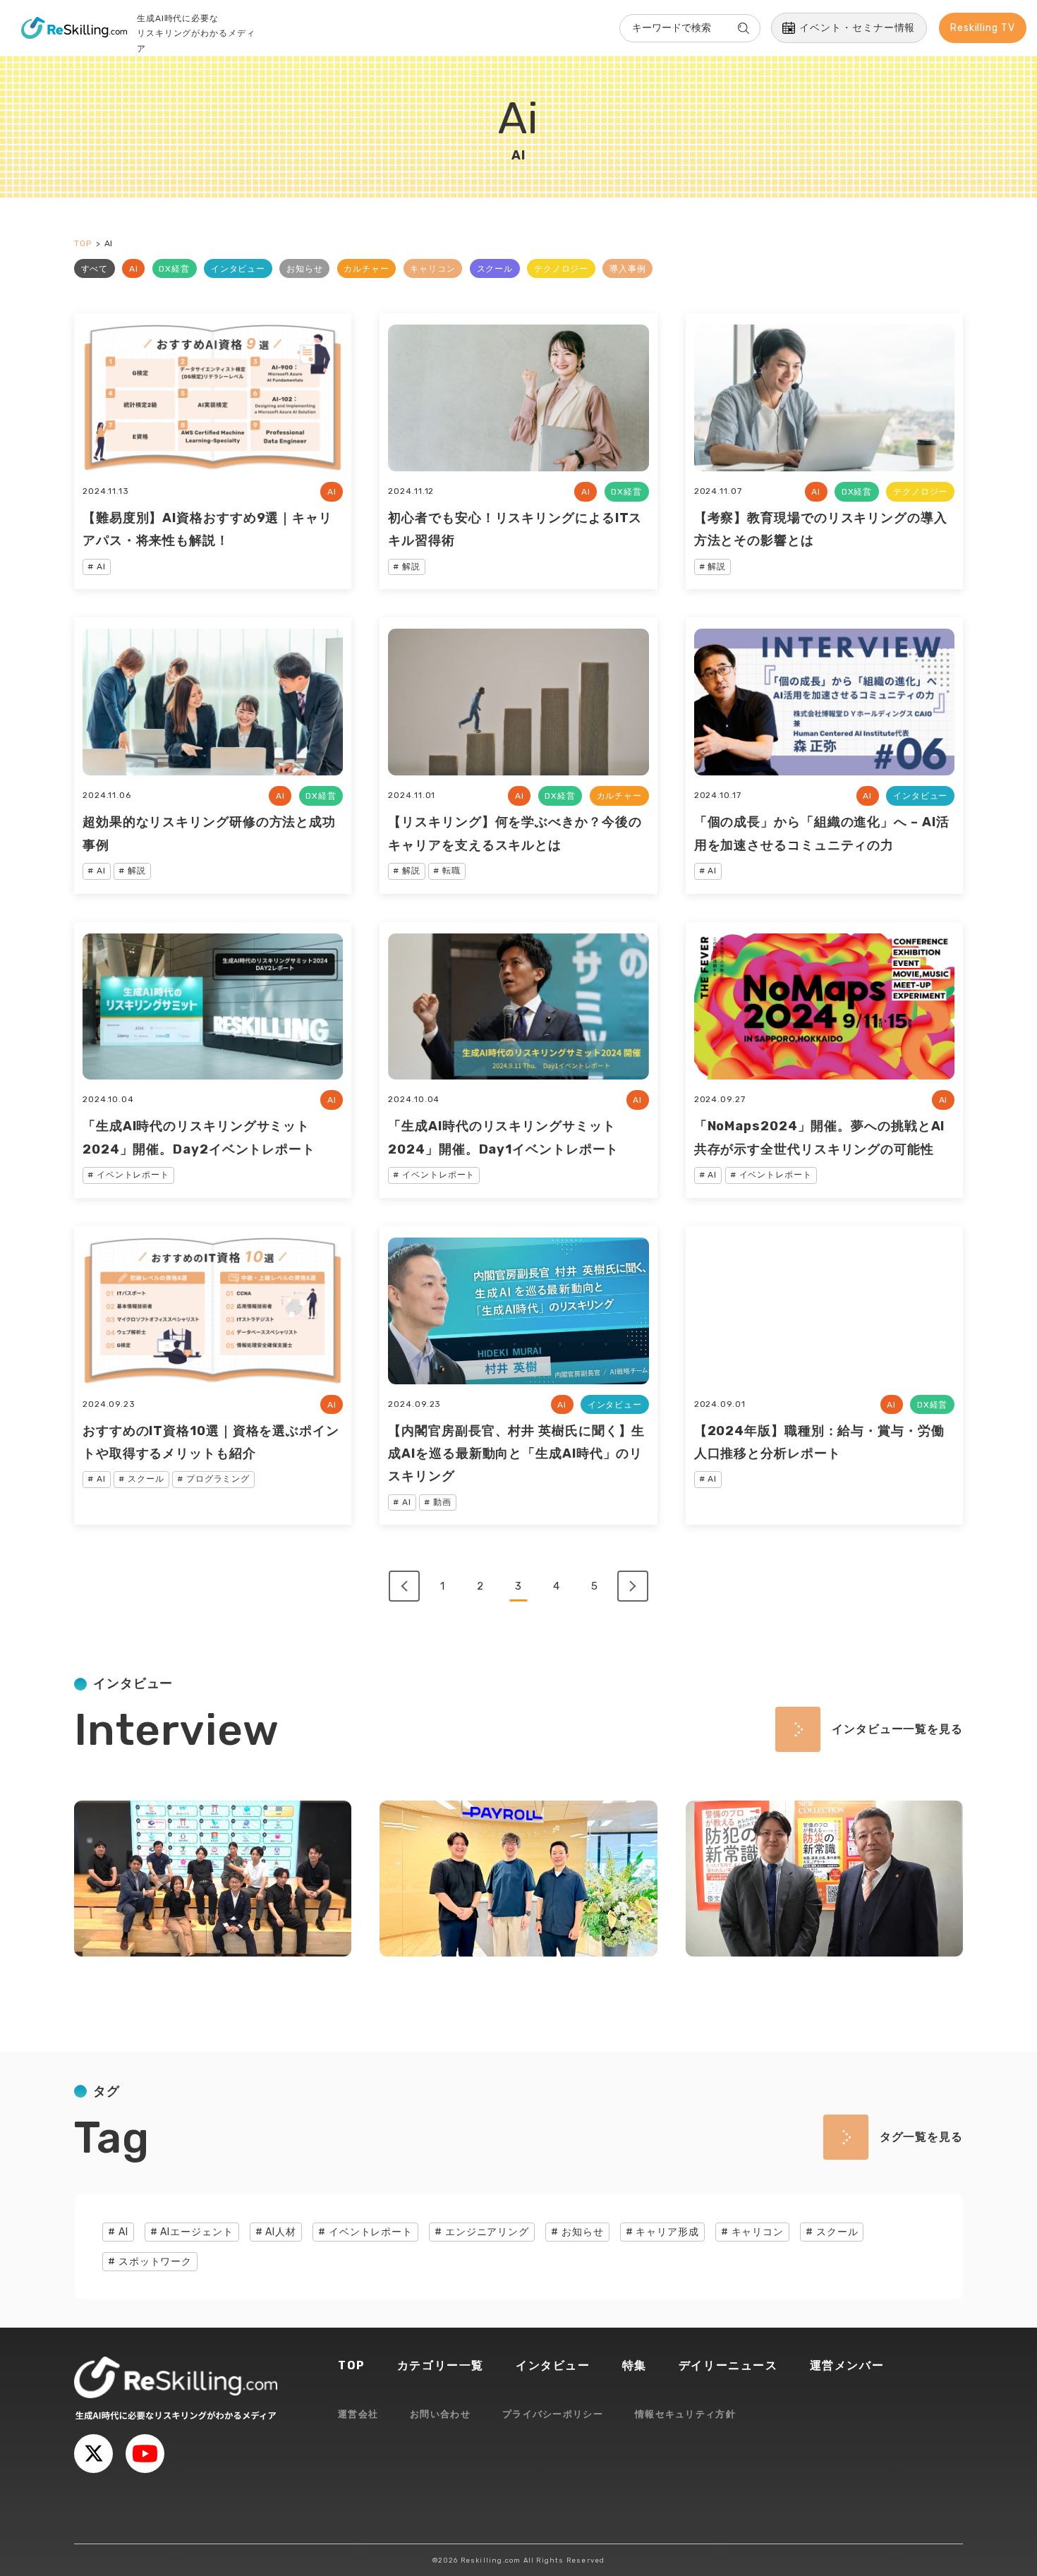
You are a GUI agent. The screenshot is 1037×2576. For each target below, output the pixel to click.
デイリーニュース (728, 2365)
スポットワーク (155, 2262)
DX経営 (174, 269)
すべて (95, 269)
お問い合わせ (440, 2414)
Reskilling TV (983, 28)
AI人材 (281, 2232)
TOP (352, 2365)
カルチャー (366, 269)
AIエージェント (196, 2232)
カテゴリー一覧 (441, 2365)
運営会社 (358, 2414)
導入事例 (628, 269)
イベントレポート (371, 2232)
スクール (495, 269)
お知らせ (305, 269)
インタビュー (238, 269)
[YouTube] (145, 2454)
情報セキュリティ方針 (685, 2414)
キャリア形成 (667, 2232)
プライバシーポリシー (553, 2414)
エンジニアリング (487, 2232)
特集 (635, 2365)
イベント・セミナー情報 (857, 28)
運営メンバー (847, 2365)
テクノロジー (561, 269)
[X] (93, 2454)
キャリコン (433, 269)
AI (134, 269)
